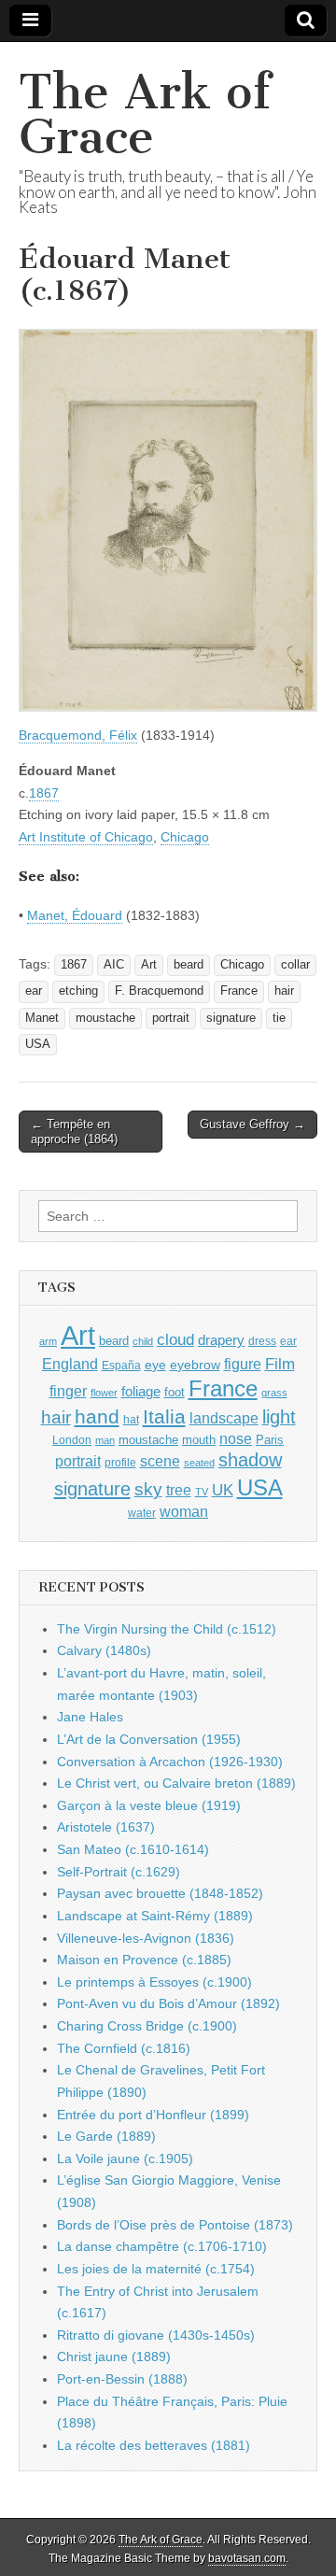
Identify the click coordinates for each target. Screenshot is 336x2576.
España (121, 1366)
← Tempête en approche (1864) (74, 1132)
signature (231, 1018)
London (72, 1440)
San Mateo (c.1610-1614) (133, 1849)
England (70, 1364)
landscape (224, 1418)
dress (262, 1341)
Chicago (185, 837)
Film (280, 1364)
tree (179, 1490)
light (279, 1417)
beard (189, 965)
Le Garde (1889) (106, 2136)
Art (149, 965)
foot (175, 1392)
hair (284, 991)
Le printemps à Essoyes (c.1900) (154, 1982)
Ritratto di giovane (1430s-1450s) (156, 2335)
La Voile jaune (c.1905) (125, 2158)
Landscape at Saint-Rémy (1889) (155, 1916)
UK (223, 1490)
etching (78, 991)
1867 (44, 793)
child (143, 1341)
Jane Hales (90, 1717)
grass (274, 1393)
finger (68, 1391)
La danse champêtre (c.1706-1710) (162, 2246)
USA (38, 1044)
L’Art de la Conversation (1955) (149, 1739)
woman (184, 1511)
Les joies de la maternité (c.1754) (156, 2269)
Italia (164, 1416)
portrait (171, 1018)
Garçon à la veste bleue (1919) (149, 1805)
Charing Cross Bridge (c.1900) (147, 2026)
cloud (175, 1339)
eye (155, 1365)
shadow (250, 1460)
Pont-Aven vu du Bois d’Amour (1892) (168, 2003)
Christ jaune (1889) (114, 2357)
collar (295, 965)
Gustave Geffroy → (252, 1124)
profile (120, 1463)
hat (131, 1420)
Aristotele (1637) (106, 1827)
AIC (114, 965)
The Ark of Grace (145, 114)
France (239, 991)
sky (148, 1489)
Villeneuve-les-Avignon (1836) (146, 1938)
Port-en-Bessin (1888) (122, 2379)
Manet (42, 1018)
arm (48, 1341)
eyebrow (195, 1365)
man (105, 1440)
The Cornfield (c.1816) (124, 2048)
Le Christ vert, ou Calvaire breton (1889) (176, 1783)
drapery (221, 1340)
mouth (199, 1440)
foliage (141, 1392)
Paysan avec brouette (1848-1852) (160, 1893)
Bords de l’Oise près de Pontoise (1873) (175, 2225)
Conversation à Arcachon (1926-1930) (170, 1762)
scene (160, 1461)
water (142, 1513)
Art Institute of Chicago (86, 837)
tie (279, 1018)
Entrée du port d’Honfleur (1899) (153, 2115)
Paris (270, 1440)
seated (199, 1463)
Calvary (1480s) (104, 1650)
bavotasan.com (247, 2558)
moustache (105, 1018)
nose (236, 1439)
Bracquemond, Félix (78, 735)
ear (34, 991)
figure (243, 1364)
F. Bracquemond (159, 991)
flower (104, 1393)
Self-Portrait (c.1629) (119, 1872)
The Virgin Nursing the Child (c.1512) (167, 1629)
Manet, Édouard (75, 915)
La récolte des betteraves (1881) (154, 2445)
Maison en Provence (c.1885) (144, 1960)
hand (97, 1416)
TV (202, 1492)
